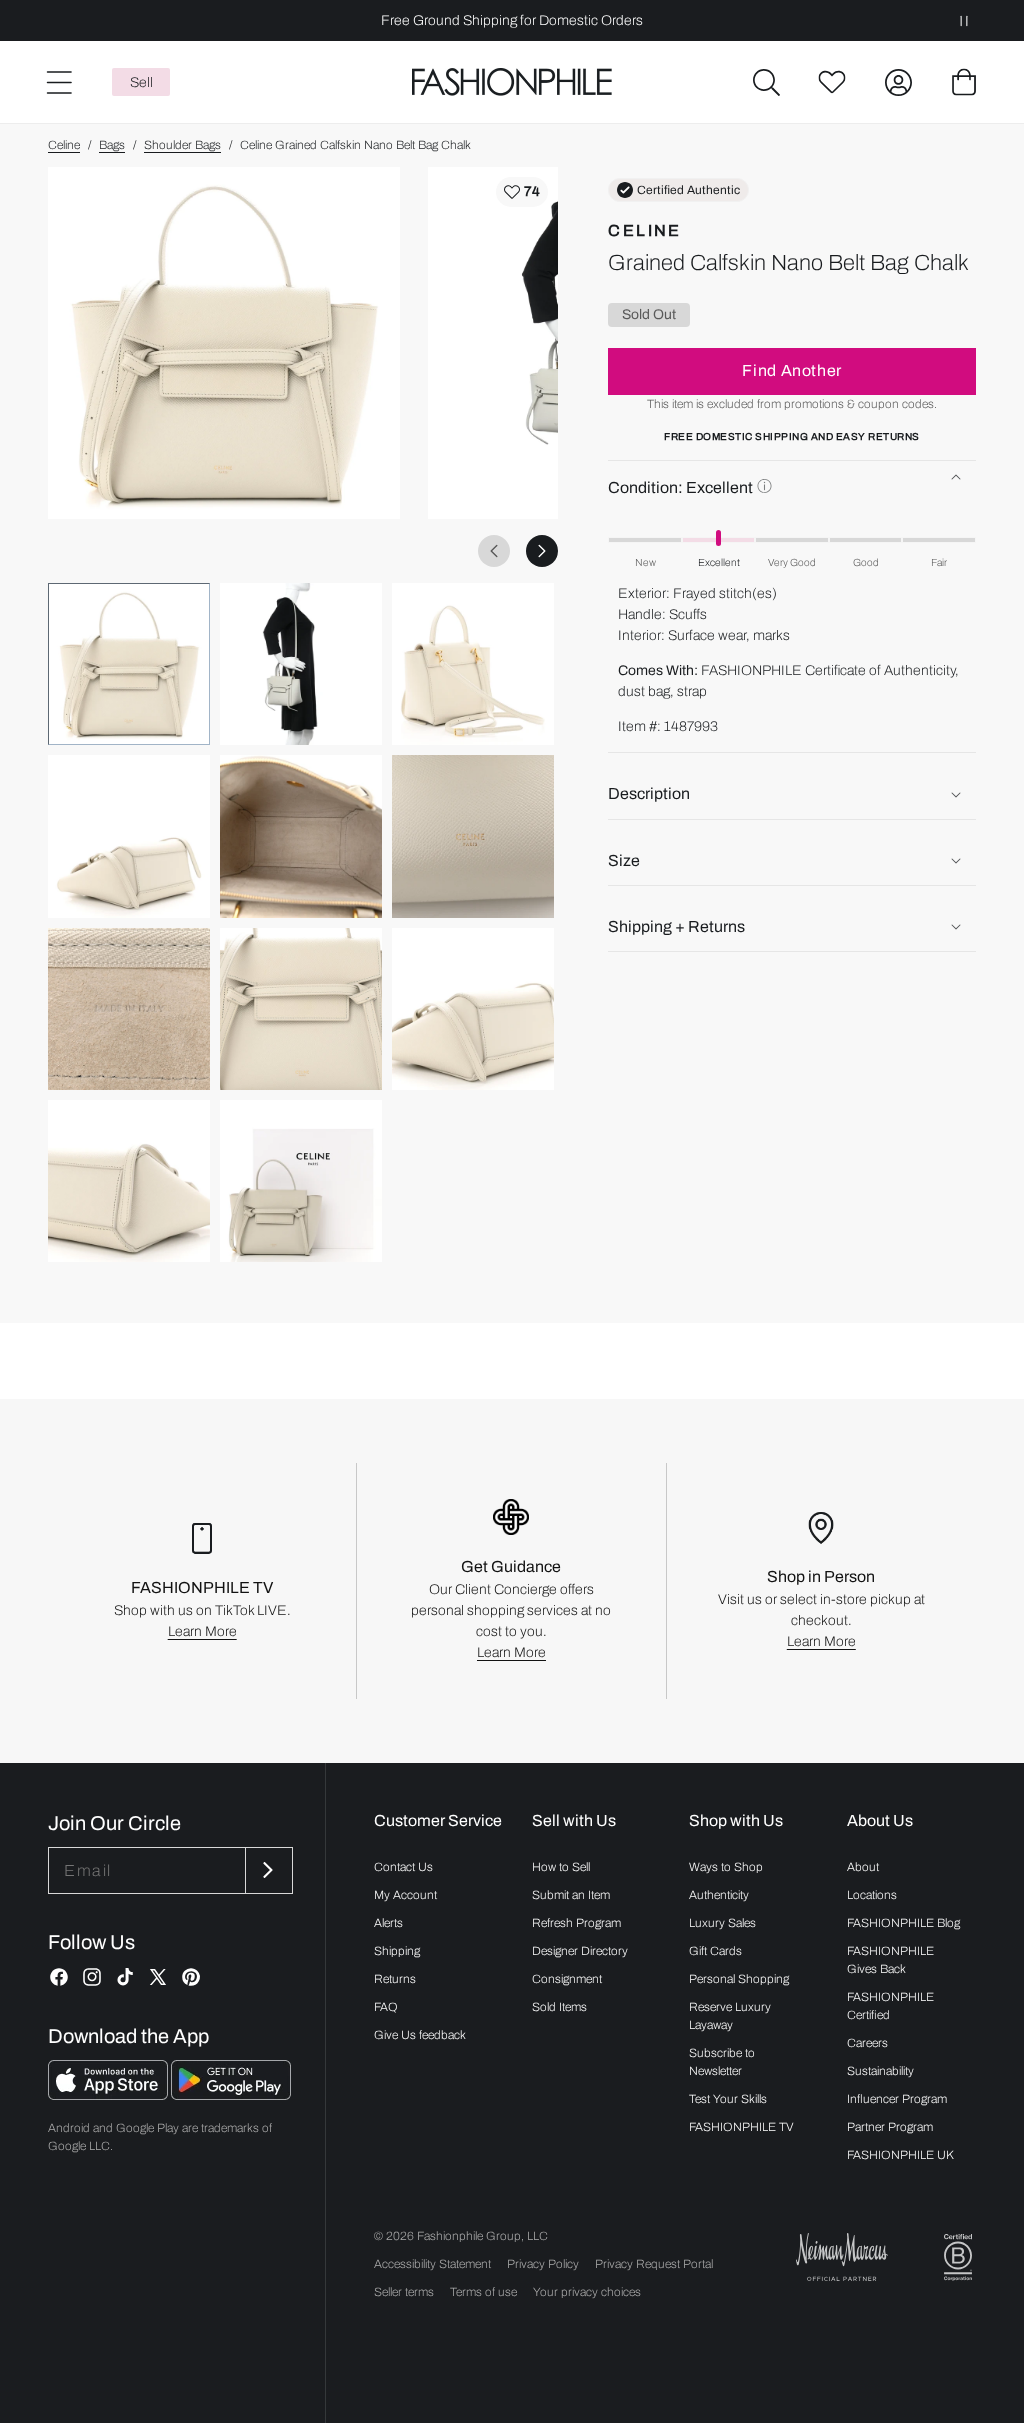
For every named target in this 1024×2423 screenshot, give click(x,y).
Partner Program (890, 2127)
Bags (112, 145)
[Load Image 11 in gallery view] (301, 1181)
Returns (395, 1979)
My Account (405, 1895)
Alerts (388, 1923)
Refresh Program (576, 1923)
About (863, 1867)
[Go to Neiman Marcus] (842, 2256)
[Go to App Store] (109, 2094)
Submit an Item (571, 1895)
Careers (867, 2043)
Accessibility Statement (432, 2264)
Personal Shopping (739, 1979)
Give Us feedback (420, 2035)
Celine (64, 145)
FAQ (386, 2007)
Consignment (567, 1979)
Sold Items (559, 2007)
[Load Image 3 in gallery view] (473, 664)
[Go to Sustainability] (958, 2257)
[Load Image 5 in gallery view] (301, 836)
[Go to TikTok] (125, 1977)
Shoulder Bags (182, 145)
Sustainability (880, 2071)
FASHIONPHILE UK (900, 2155)
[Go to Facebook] (59, 1977)
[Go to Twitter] (158, 1977)
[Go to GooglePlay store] (231, 2094)
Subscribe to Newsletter (722, 2062)
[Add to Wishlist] (522, 192)
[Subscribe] (267, 1870)
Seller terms (404, 2292)
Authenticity (719, 1895)
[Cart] (964, 82)
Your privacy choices (587, 2292)
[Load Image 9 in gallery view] (473, 1009)
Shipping (397, 1951)
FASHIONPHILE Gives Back (890, 1960)
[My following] (832, 82)
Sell (141, 82)
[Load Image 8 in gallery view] (301, 1009)
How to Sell (561, 1867)
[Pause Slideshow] (964, 20)
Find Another (792, 370)
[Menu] (58, 82)
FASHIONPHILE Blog (903, 1923)
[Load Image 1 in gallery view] (129, 664)
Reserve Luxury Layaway (730, 2016)
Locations (872, 1895)
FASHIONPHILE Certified (890, 2006)
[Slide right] (542, 551)
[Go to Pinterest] (191, 1977)
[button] (766, 82)
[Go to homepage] (511, 82)
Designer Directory (580, 1951)
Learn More (202, 1631)
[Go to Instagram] (92, 1977)
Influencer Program (897, 2099)
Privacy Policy (543, 2264)
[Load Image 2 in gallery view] (301, 664)
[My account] (898, 82)
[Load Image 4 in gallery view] (129, 836)
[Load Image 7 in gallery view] (129, 1009)
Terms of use (483, 2292)
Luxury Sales (722, 1923)
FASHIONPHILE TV (741, 2127)
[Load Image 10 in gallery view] (129, 1181)
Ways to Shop (726, 1867)
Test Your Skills (728, 2099)
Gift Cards (715, 1951)
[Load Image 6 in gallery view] (473, 836)
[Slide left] (494, 551)
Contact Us (403, 1867)
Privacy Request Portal (654, 2264)
